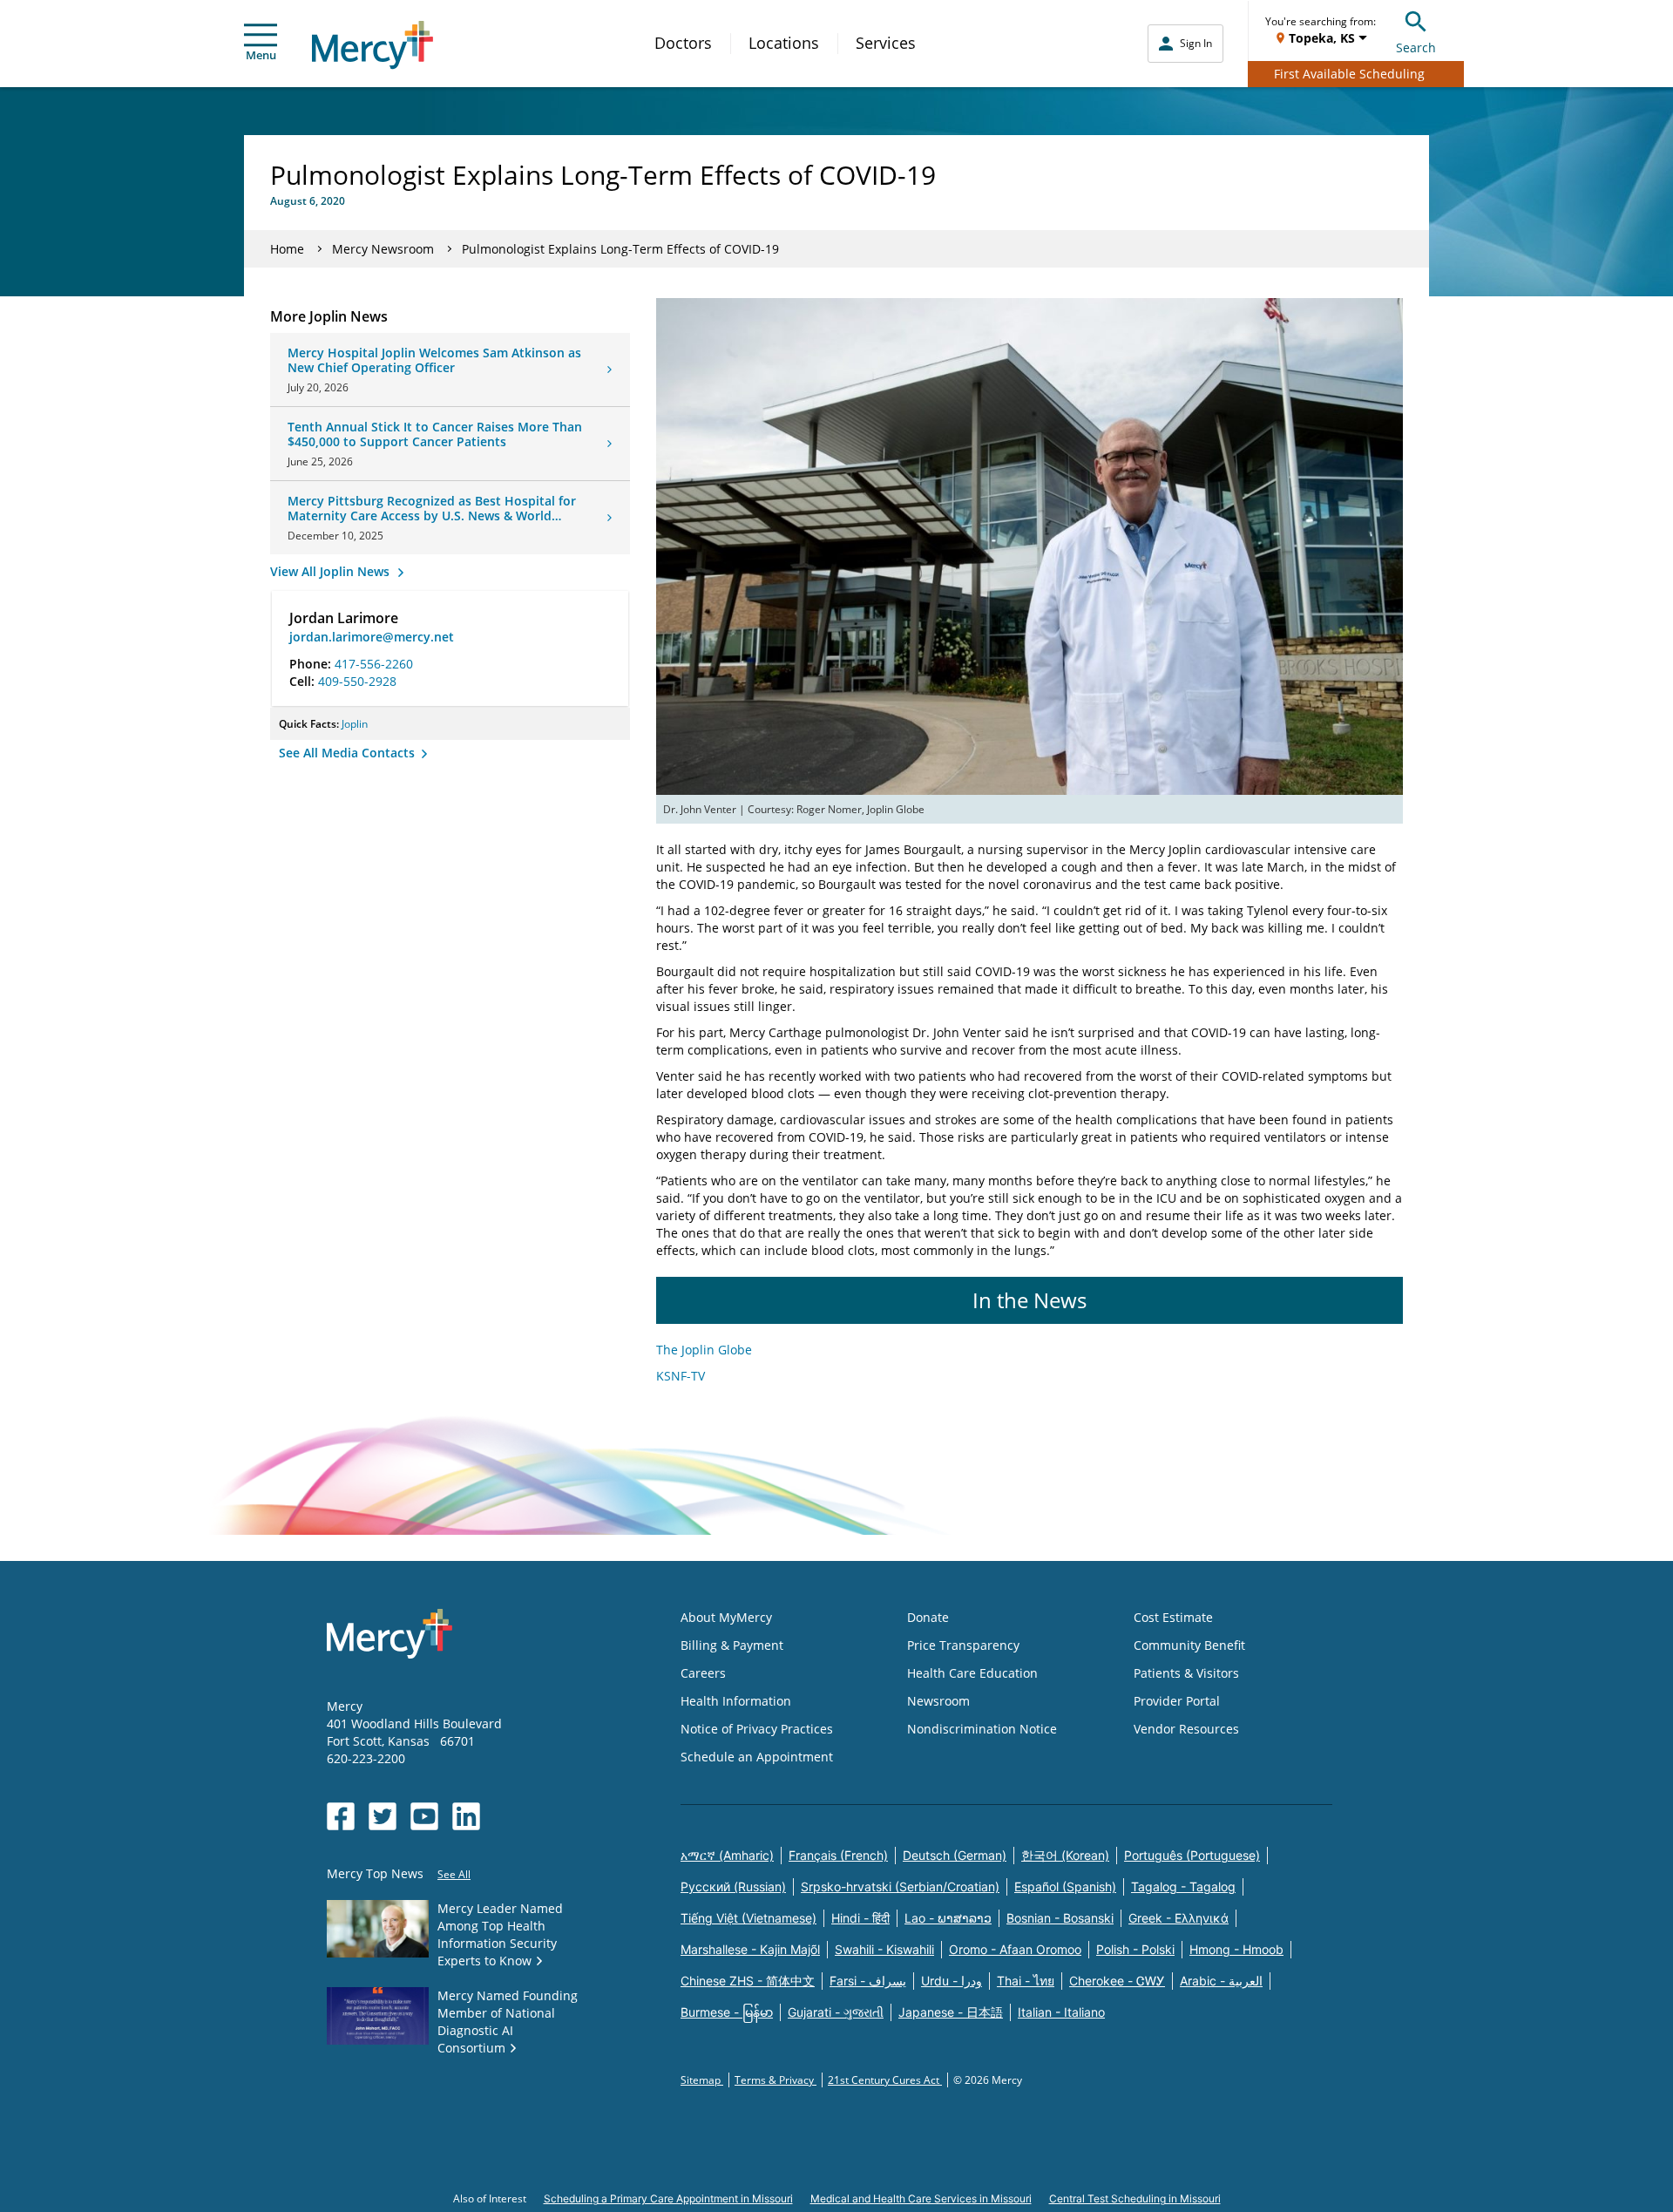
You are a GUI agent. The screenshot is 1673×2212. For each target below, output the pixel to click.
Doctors (683, 43)
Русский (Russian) (733, 1886)
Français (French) (838, 1855)
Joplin (355, 724)
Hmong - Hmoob (1236, 1949)
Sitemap (702, 2080)
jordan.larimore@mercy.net (372, 637)
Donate (928, 1617)
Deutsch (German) (955, 1855)
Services (886, 43)
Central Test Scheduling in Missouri (1135, 2198)
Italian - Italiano (1061, 2012)
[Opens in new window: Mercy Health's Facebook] (341, 1816)
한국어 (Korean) (1065, 1855)
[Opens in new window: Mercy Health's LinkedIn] (466, 1816)
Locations (784, 43)
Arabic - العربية (1221, 1981)
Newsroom (938, 1701)
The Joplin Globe (704, 1350)
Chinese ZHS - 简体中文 (748, 1981)
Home (287, 249)
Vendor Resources (1186, 1729)
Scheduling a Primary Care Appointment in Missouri (668, 2198)
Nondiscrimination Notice (982, 1729)
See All (454, 1874)
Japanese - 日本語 (951, 2012)
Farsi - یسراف (868, 1981)
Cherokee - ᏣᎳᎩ (1117, 1981)
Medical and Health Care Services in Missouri (921, 2198)
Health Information (736, 1701)
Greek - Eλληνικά (1179, 1918)
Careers (703, 1673)
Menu (261, 55)
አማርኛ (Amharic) (727, 1855)
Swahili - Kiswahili (884, 1949)
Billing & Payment (732, 1645)
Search (1416, 47)
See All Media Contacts (349, 753)
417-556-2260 (374, 664)
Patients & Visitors (1186, 1673)
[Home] (373, 45)
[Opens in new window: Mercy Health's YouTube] (424, 1816)
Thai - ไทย (1026, 1981)
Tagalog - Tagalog (1183, 1886)
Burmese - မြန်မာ (727, 2012)
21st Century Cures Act (885, 2080)
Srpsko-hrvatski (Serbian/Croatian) (900, 1886)
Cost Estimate (1173, 1617)
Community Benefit (1189, 1645)
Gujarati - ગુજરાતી (836, 2012)
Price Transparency (963, 1645)
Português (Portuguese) (1192, 1855)
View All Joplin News (332, 571)
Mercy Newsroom (383, 249)
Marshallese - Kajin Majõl (750, 1949)
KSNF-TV (681, 1376)
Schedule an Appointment (757, 1757)
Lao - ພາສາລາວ (948, 1918)
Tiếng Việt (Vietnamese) (748, 1918)
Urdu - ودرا (952, 1981)
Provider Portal (1177, 1701)
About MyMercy (726, 1617)
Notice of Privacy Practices (757, 1729)
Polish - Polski (1135, 1949)
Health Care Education (972, 1673)
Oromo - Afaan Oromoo (1015, 1949)
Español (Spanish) (1065, 1886)
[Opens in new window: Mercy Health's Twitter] (383, 1816)
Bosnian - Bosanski (1060, 1918)
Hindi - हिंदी (860, 1918)
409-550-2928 (357, 681)
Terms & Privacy (776, 2080)
